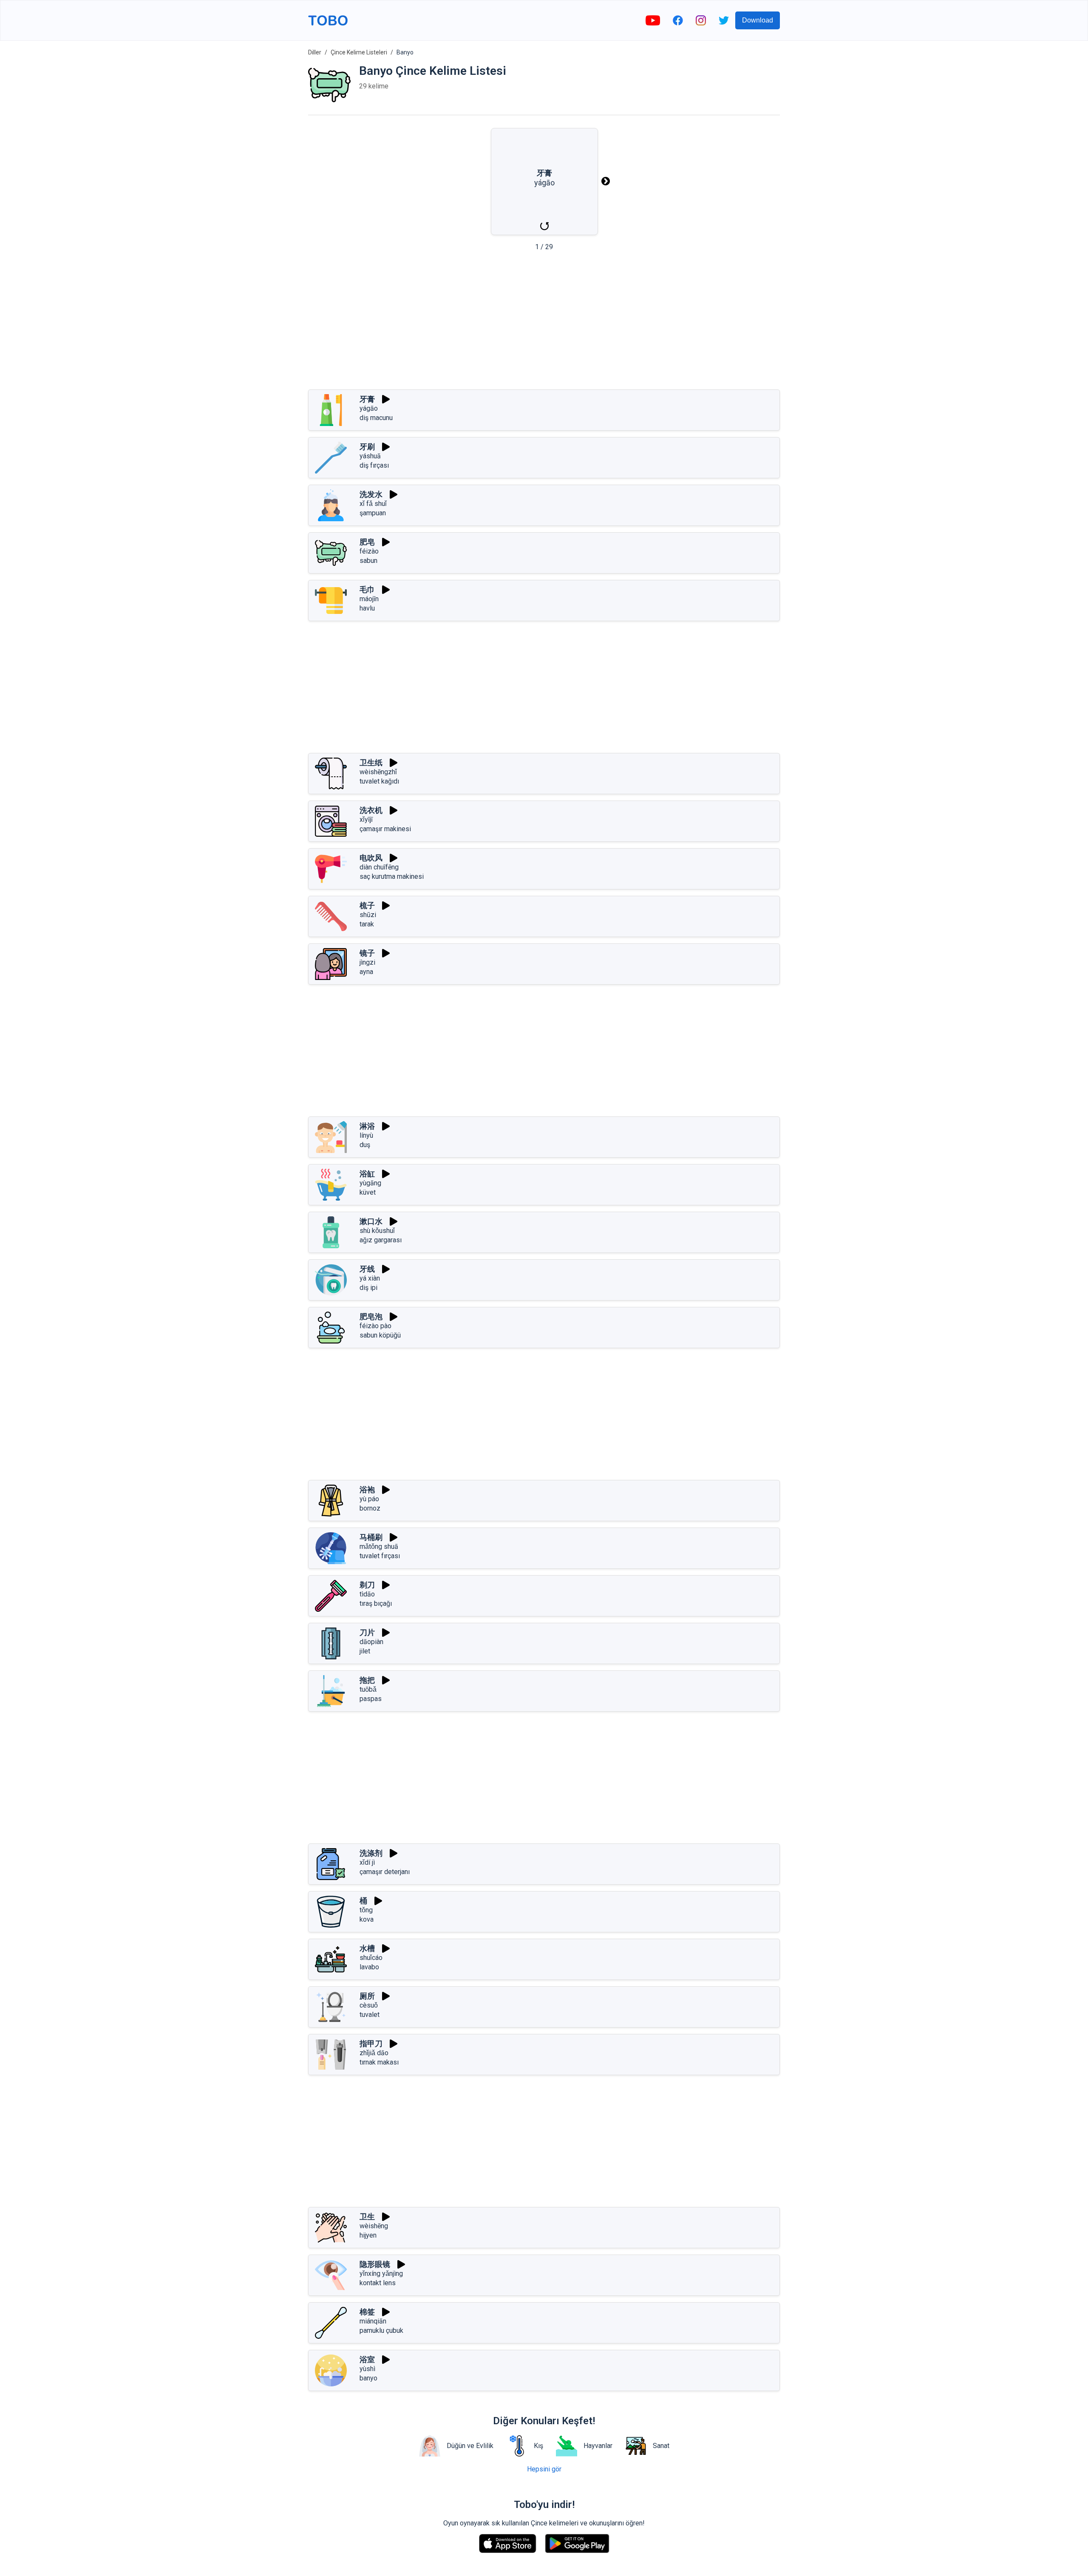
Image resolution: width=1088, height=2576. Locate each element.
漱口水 (371, 1221)
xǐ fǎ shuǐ (373, 504)
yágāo (369, 408)
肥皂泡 (371, 1316)
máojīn (369, 599)
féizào (369, 551)
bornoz (370, 1508)
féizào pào (375, 1326)
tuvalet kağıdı (379, 781)
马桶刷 (371, 1537)
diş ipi (368, 1288)
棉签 (367, 2312)
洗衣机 (371, 810)
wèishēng (374, 2226)
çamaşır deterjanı (385, 1872)
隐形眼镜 (375, 2264)
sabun (368, 561)
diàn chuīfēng (379, 867)
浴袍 (367, 1490)
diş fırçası (374, 465)
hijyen (368, 2235)
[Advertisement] (544, 323)
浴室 (367, 2359)
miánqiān (373, 2321)
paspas (371, 1699)
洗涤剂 (371, 1853)
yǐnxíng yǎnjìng (381, 2274)
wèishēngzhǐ (378, 772)
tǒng (366, 1910)
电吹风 (371, 858)
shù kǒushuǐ (377, 1231)
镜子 (367, 953)
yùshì (367, 2369)
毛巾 (367, 589)
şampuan (373, 513)
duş (365, 1145)
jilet (365, 1651)
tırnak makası (379, 2062)
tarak (367, 924)
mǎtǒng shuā (379, 1546)
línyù (366, 1135)
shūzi (368, 915)
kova (367, 1919)
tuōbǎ (368, 1689)
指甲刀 (371, 2043)
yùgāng (370, 1183)
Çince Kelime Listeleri (359, 52)
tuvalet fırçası (380, 1556)
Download (758, 20)
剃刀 (367, 1585)
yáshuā (370, 456)
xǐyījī (366, 819)
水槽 (367, 1948)
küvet (368, 1192)
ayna (366, 972)
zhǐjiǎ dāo (374, 2053)
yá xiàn (370, 1278)
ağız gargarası (381, 1240)
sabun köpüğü (380, 1335)
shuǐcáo (371, 1958)
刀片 (367, 1632)
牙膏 (367, 399)
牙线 (367, 1269)
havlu (367, 608)
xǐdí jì (367, 1862)
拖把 (367, 1680)
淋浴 (367, 1126)
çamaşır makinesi (385, 829)
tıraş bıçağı (376, 1603)
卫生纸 (371, 763)
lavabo (369, 1967)
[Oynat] (386, 399)
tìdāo (367, 1594)
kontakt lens (378, 2283)
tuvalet (370, 2015)
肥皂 (367, 542)
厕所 (367, 1996)
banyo (368, 2378)
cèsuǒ (369, 2005)
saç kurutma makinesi (392, 876)
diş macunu (376, 418)
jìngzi (367, 962)
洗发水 (371, 494)
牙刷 (367, 447)
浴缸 (367, 1174)
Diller (315, 52)
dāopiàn (371, 1642)
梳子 (367, 905)
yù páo (369, 1499)
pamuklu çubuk (381, 2330)
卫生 (367, 2217)
